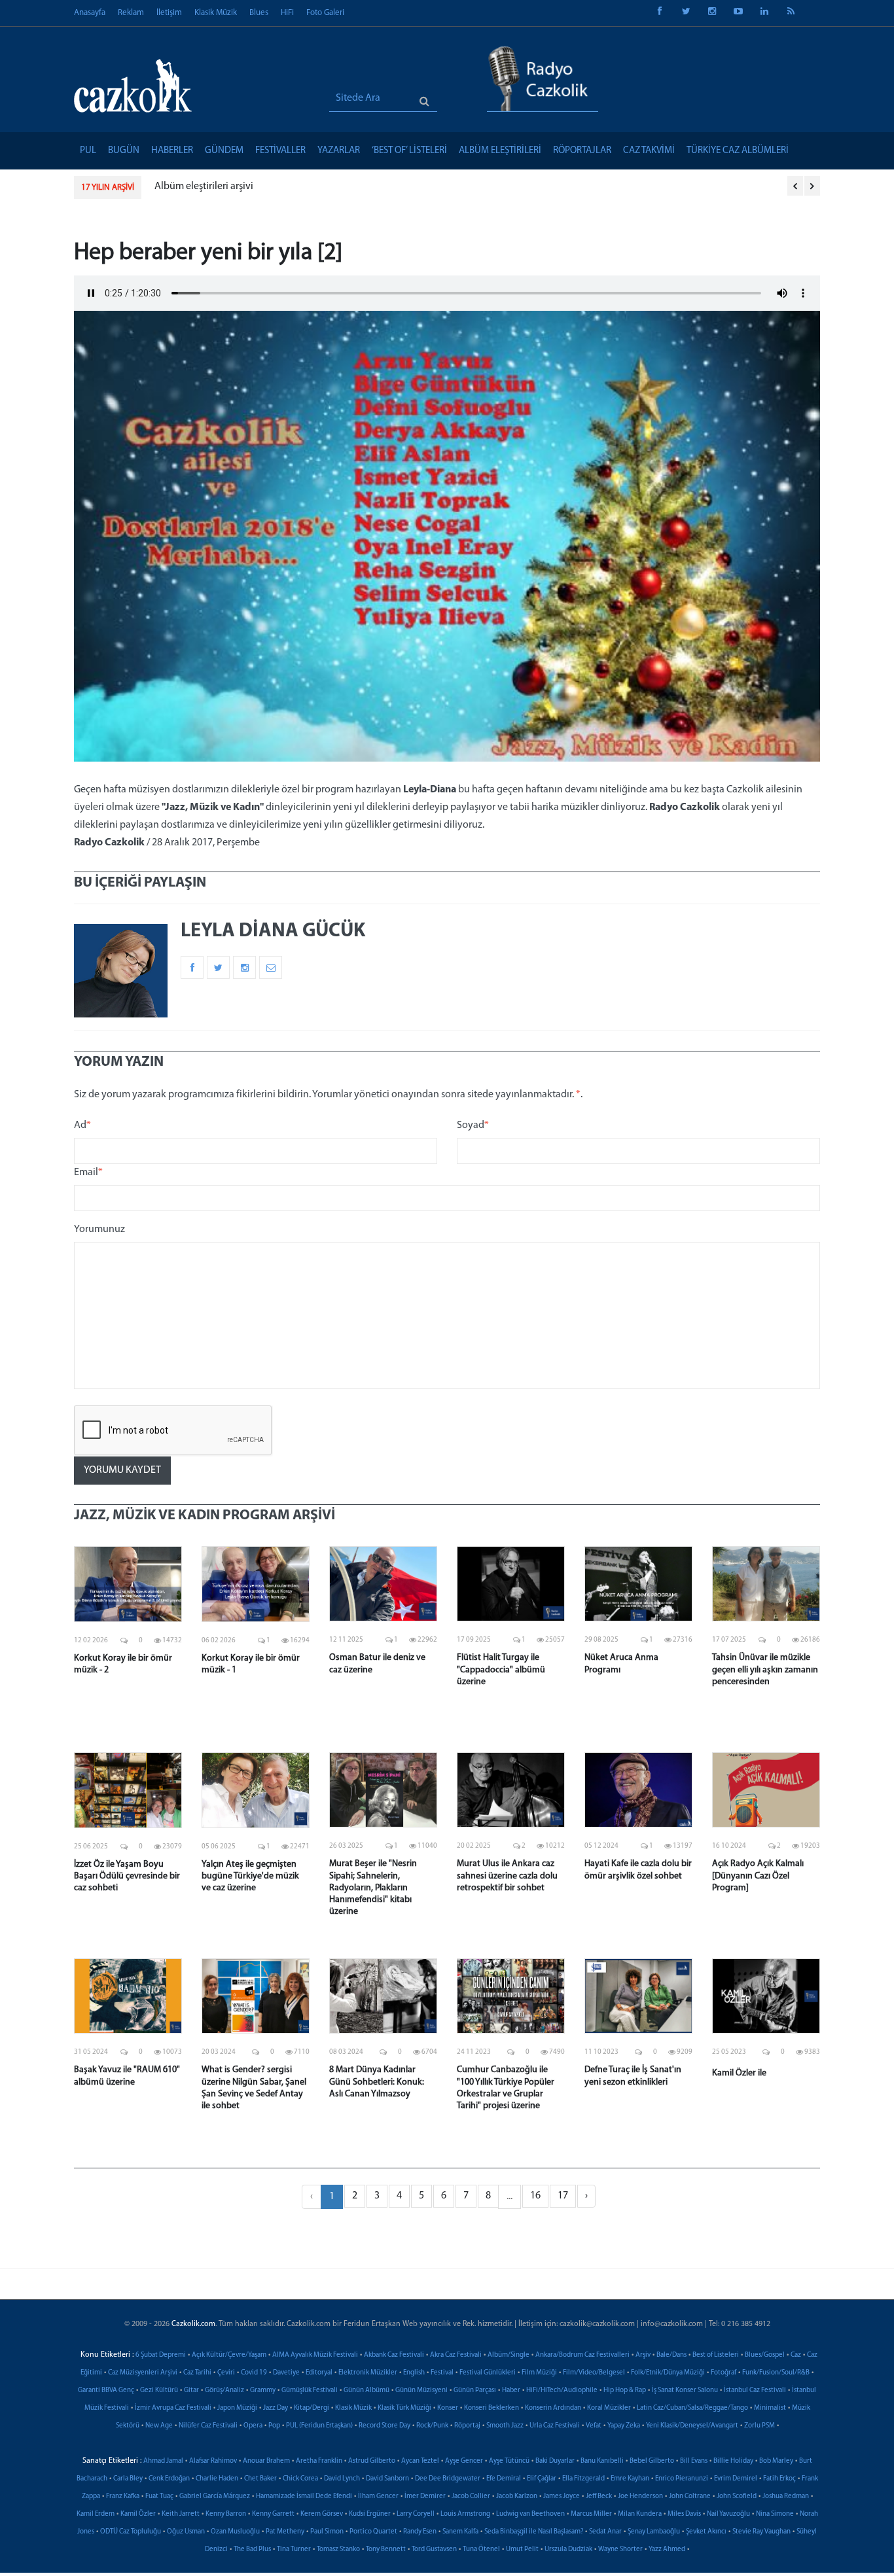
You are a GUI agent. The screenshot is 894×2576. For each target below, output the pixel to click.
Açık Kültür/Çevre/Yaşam (229, 2355)
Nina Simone (775, 2514)
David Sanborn (387, 2479)
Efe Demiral (504, 2479)
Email (88, 1173)
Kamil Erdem (96, 2514)
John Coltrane (690, 2497)
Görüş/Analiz (224, 2391)
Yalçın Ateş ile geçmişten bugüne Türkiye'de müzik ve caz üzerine (250, 1876)
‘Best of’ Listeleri (409, 151)
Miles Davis (684, 2514)
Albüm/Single (509, 2355)
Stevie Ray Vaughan (761, 2532)
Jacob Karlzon (517, 2497)
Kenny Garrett (273, 2514)
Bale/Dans (671, 2355)
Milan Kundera (640, 2514)
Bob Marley (776, 2461)
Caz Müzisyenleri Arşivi (143, 2373)
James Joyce (562, 2497)
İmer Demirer (425, 2497)
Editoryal (319, 2373)
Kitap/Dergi (312, 2408)
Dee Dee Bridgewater (448, 2479)
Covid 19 (254, 2373)
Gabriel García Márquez (215, 2497)
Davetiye (286, 2373)
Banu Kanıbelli (602, 2461)
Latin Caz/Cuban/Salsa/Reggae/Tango (692, 2408)
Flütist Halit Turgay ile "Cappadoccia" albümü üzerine (501, 1669)
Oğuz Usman (186, 2532)
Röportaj (467, 2426)
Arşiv (643, 2355)
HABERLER (172, 151)
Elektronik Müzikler (368, 2373)
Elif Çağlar (542, 2479)
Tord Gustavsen (434, 2550)
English (414, 2373)
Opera (253, 2426)
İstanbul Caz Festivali (755, 2391)
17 (563, 2196)
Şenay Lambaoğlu (654, 2532)
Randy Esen (420, 2532)
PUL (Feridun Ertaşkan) (319, 2426)
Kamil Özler (138, 2514)
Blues (259, 13)
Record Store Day (384, 2426)
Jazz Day (276, 2408)
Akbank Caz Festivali (394, 2355)
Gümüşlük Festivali (310, 2391)
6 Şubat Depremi (161, 2355)
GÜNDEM (224, 151)
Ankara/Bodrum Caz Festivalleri (582, 2355)
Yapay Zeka (624, 2426)
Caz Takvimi (649, 151)
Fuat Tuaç (159, 2497)
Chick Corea (300, 2479)
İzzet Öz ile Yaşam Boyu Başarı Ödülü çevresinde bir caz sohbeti (127, 1876)
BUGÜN (124, 151)
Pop (274, 2426)
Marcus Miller (591, 2514)
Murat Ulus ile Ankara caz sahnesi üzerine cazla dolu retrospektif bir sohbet (507, 1876)
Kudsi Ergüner (370, 2514)
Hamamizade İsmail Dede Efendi (304, 2497)
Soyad (473, 1125)
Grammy (263, 2391)
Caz (796, 2355)
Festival (442, 2373)
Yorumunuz (99, 1229)
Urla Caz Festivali (555, 2426)
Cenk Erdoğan (169, 2479)
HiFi (287, 13)
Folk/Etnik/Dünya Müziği (668, 2373)
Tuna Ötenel (481, 2550)
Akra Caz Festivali (456, 2355)
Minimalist (770, 2408)
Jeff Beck (599, 2497)
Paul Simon (327, 2532)
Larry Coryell (416, 2514)
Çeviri (226, 2373)
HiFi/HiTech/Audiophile (562, 2391)
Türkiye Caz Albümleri (738, 151)
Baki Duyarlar (555, 2461)
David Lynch (342, 2479)
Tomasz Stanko (338, 2550)
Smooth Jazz (505, 2426)
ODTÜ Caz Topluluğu (131, 2532)
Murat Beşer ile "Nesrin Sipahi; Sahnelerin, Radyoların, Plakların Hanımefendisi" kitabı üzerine (373, 1888)
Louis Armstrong (465, 2514)
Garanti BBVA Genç (106, 2391)
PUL (88, 151)
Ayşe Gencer (464, 2461)
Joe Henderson (640, 2497)
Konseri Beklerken (492, 2408)
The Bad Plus (252, 2550)
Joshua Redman (786, 2497)
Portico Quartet (373, 2532)
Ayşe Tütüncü (509, 2461)
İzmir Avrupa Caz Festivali (173, 2408)
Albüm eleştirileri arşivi (187, 186)
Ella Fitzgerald (583, 2479)
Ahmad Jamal (163, 2461)
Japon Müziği (237, 2408)
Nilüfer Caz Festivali (208, 2426)
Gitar (191, 2391)
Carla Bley (128, 2479)
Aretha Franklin (319, 2461)
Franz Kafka (123, 2497)
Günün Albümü (367, 2391)
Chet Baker (260, 2479)
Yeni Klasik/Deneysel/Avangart (692, 2426)
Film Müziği (539, 2373)
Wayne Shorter (620, 2550)
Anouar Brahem (266, 2461)
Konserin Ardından (553, 2408)
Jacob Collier (471, 2497)
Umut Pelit (522, 2550)
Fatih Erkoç (779, 2479)
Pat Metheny (285, 2532)
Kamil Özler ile (739, 2073)
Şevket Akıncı (706, 2532)
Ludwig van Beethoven (530, 2514)
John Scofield (737, 2497)
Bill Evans (694, 2461)
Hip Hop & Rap (625, 2391)
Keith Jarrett (181, 2514)
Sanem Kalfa (460, 2532)
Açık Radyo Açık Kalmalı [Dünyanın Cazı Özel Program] (758, 1876)
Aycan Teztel (420, 2461)
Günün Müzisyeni (421, 2391)
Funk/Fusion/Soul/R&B (776, 2373)
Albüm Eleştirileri (500, 151)
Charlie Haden (217, 2479)
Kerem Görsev (322, 2514)
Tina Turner (294, 2550)
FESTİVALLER (280, 151)
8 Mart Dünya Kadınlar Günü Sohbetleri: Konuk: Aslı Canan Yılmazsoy (377, 2082)
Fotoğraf (724, 2373)
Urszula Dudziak (568, 2550)
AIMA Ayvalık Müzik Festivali (315, 2355)
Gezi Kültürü (159, 2391)
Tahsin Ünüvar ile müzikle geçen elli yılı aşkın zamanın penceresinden (765, 1669)
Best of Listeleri (716, 2355)
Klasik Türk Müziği (404, 2408)
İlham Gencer (378, 2497)
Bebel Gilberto (652, 2461)
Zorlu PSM (760, 2426)
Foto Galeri (325, 13)
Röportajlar (582, 151)
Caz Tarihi (197, 2373)
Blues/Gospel (765, 2355)
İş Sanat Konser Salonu (685, 2391)
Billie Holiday (733, 2461)
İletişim (169, 13)
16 (535, 2196)
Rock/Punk (432, 2426)
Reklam (131, 13)
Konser (448, 2408)
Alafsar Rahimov (213, 2461)
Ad (82, 1125)
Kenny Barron (226, 2514)
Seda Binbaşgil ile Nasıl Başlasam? (534, 2532)
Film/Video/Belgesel (594, 2373)
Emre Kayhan (630, 2479)
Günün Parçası (475, 2391)
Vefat (594, 2426)
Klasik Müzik (216, 13)
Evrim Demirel (736, 2479)
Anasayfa (90, 13)
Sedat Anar (605, 2532)
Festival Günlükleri (488, 2373)
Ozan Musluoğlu (235, 2532)
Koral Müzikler (609, 2408)
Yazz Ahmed (667, 2550)
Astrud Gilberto (372, 2461)
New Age (159, 2426)
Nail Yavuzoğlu (728, 2514)
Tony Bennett (386, 2550)
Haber (511, 2391)
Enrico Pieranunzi (682, 2479)
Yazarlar (339, 151)
